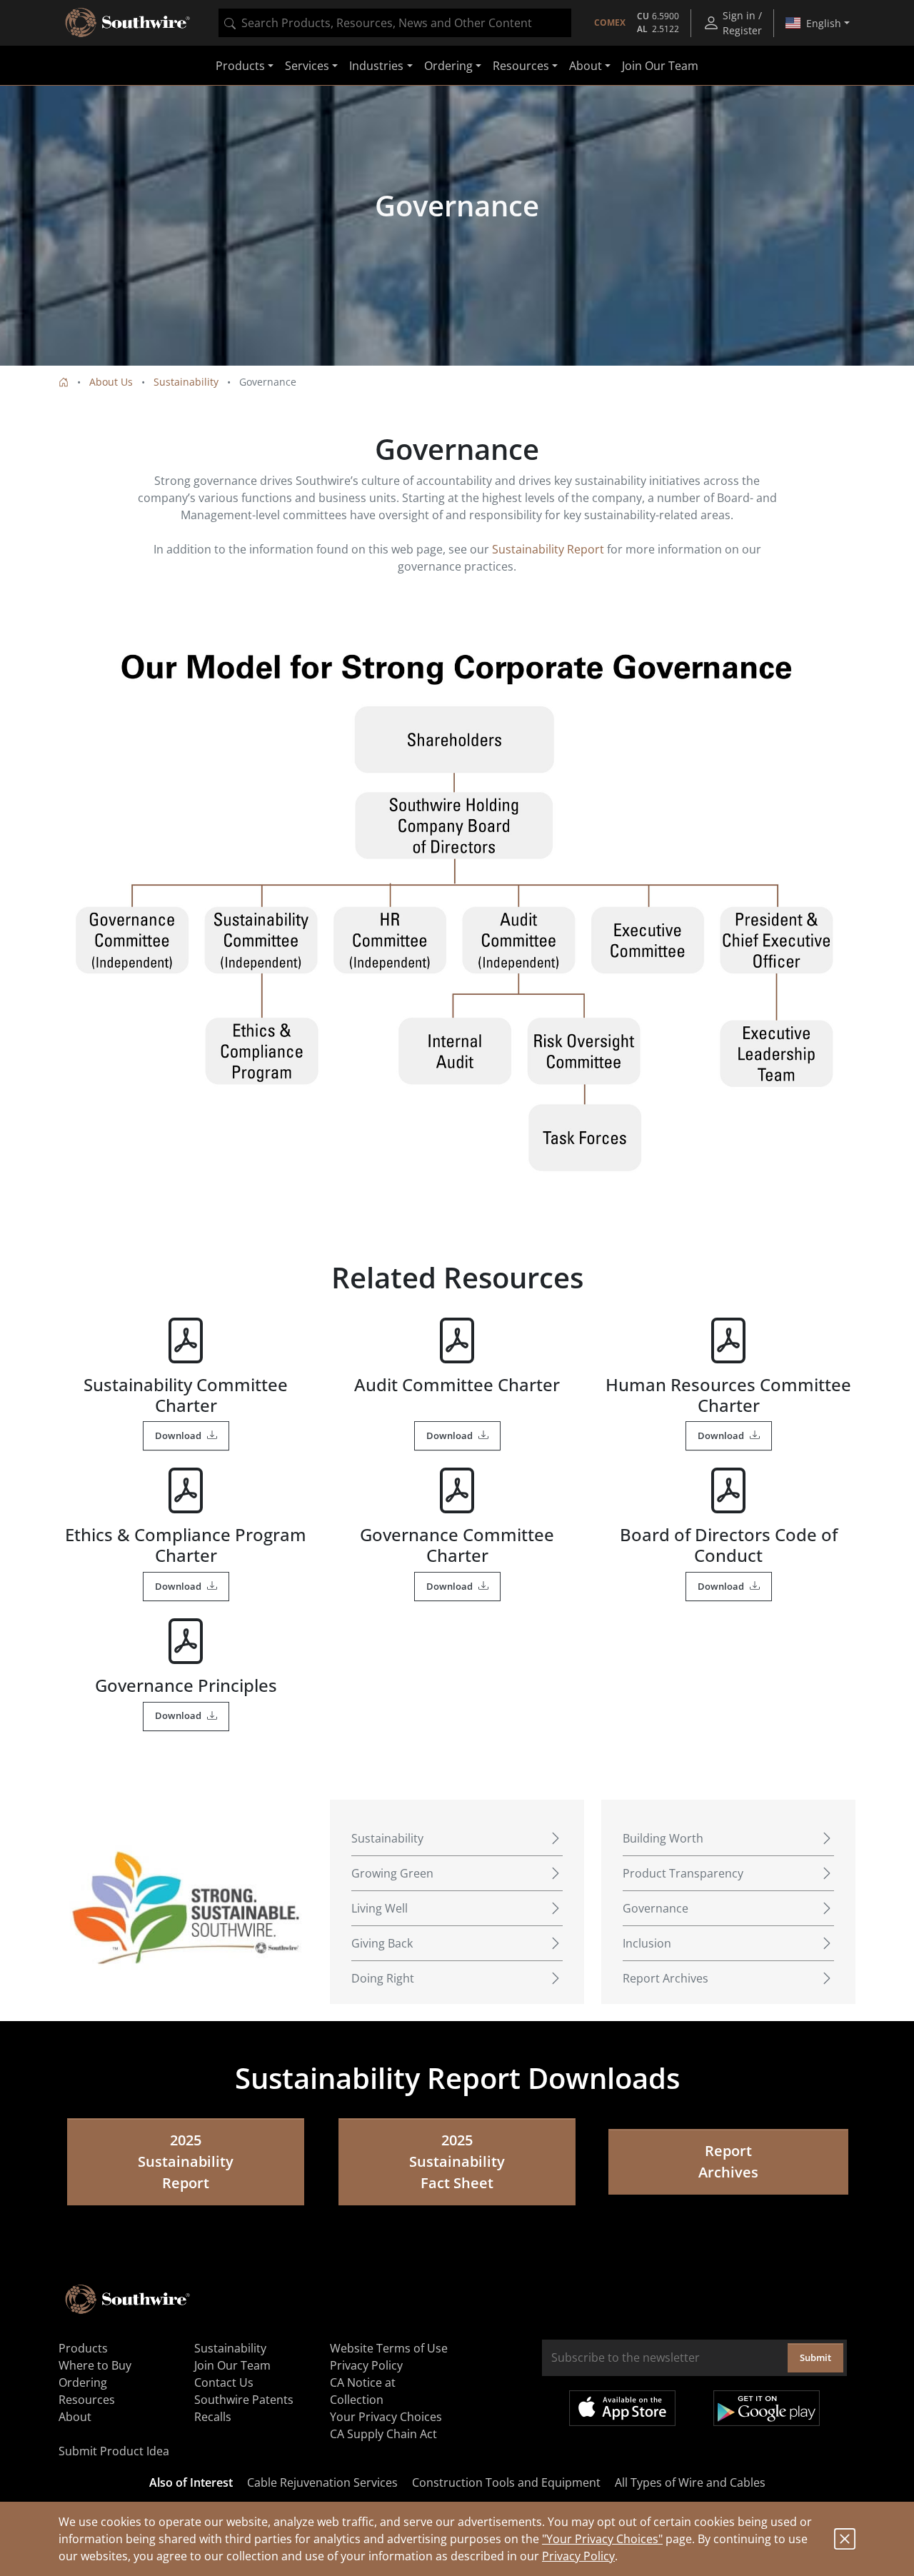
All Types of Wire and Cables (690, 2482)
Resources (87, 2400)
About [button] (586, 66)
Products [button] (240, 66)
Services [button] (307, 66)
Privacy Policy (578, 2556)
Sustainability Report (548, 549)
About (75, 2417)
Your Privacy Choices (386, 2417)
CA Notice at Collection (363, 2391)
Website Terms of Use (389, 2348)
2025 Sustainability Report (186, 2161)
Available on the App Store (622, 2408)
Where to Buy (95, 2365)
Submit (815, 2357)
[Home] (64, 382)
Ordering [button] (448, 66)
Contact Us (224, 2382)
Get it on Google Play (767, 2408)
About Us (111, 382)
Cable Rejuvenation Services (322, 2482)
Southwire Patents (244, 2400)
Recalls (213, 2417)
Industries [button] (376, 66)
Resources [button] (521, 66)
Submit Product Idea (114, 2451)
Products (83, 2348)
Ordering (83, 2382)
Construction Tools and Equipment (506, 2482)
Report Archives (728, 2161)
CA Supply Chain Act (383, 2434)
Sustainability (186, 382)
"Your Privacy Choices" (602, 2539)
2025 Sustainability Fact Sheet (457, 2161)
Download (178, 1435)
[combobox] (395, 23)
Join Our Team (660, 66)
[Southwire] (129, 23)
